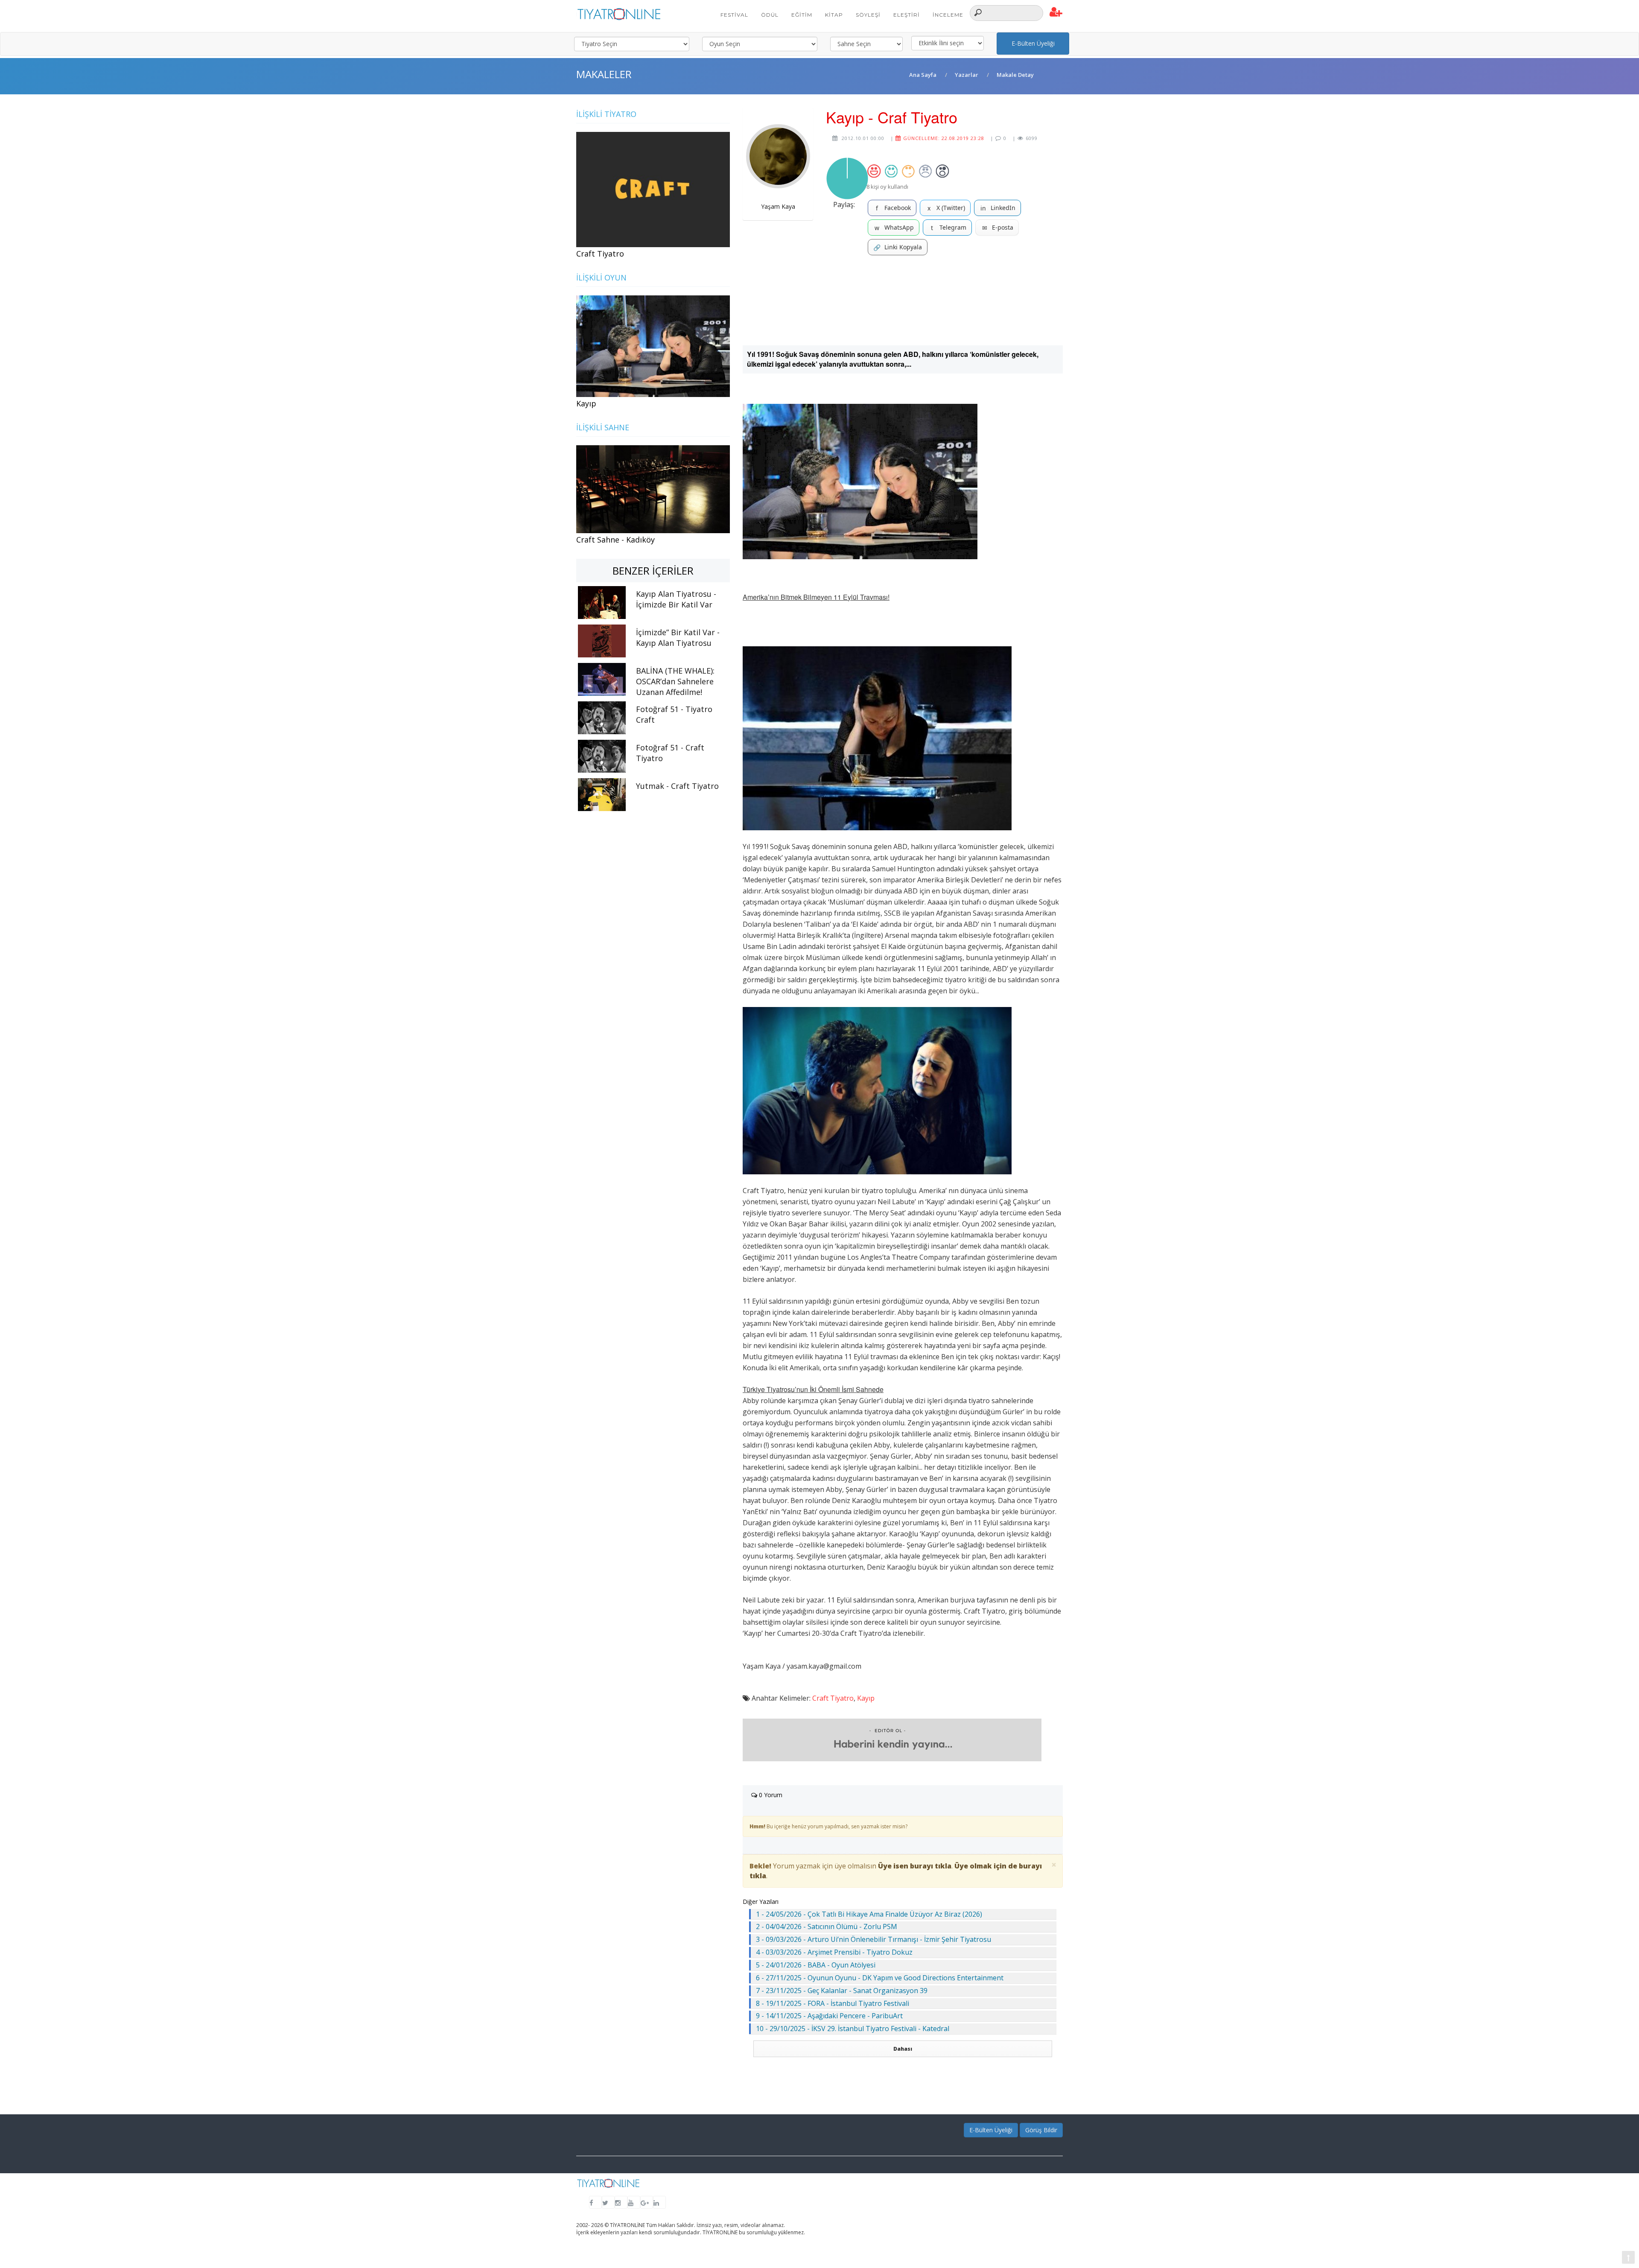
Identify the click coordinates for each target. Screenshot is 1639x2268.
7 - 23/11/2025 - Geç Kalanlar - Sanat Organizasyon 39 (842, 1991)
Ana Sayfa (923, 75)
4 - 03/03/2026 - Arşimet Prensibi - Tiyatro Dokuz (834, 1952)
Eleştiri (907, 15)
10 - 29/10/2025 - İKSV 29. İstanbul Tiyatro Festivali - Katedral (853, 2029)
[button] (1056, 12)
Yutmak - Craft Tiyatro (677, 786)
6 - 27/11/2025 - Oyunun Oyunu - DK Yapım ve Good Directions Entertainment (880, 1978)
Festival (734, 15)
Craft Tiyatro (833, 1698)
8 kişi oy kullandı (887, 187)
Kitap (834, 15)
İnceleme (948, 15)
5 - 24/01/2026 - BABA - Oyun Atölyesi (816, 1965)
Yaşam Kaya (778, 206)
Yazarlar (967, 75)
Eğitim (802, 15)
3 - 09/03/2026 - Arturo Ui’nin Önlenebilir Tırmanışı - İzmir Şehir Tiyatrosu (873, 1939)
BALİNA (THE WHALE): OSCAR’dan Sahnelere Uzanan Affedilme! (675, 681)
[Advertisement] (903, 300)
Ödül (770, 15)
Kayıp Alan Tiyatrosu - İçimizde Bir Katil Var (676, 599)
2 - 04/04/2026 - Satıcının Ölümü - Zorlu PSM (827, 1926)
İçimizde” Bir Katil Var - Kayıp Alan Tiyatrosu (678, 638)
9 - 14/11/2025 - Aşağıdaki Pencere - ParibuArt (829, 2016)
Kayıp (866, 1698)
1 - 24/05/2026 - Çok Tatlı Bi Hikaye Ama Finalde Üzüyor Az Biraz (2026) (869, 1914)
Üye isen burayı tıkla (915, 1866)
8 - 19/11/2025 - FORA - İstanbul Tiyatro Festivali (833, 2003)
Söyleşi (868, 15)
